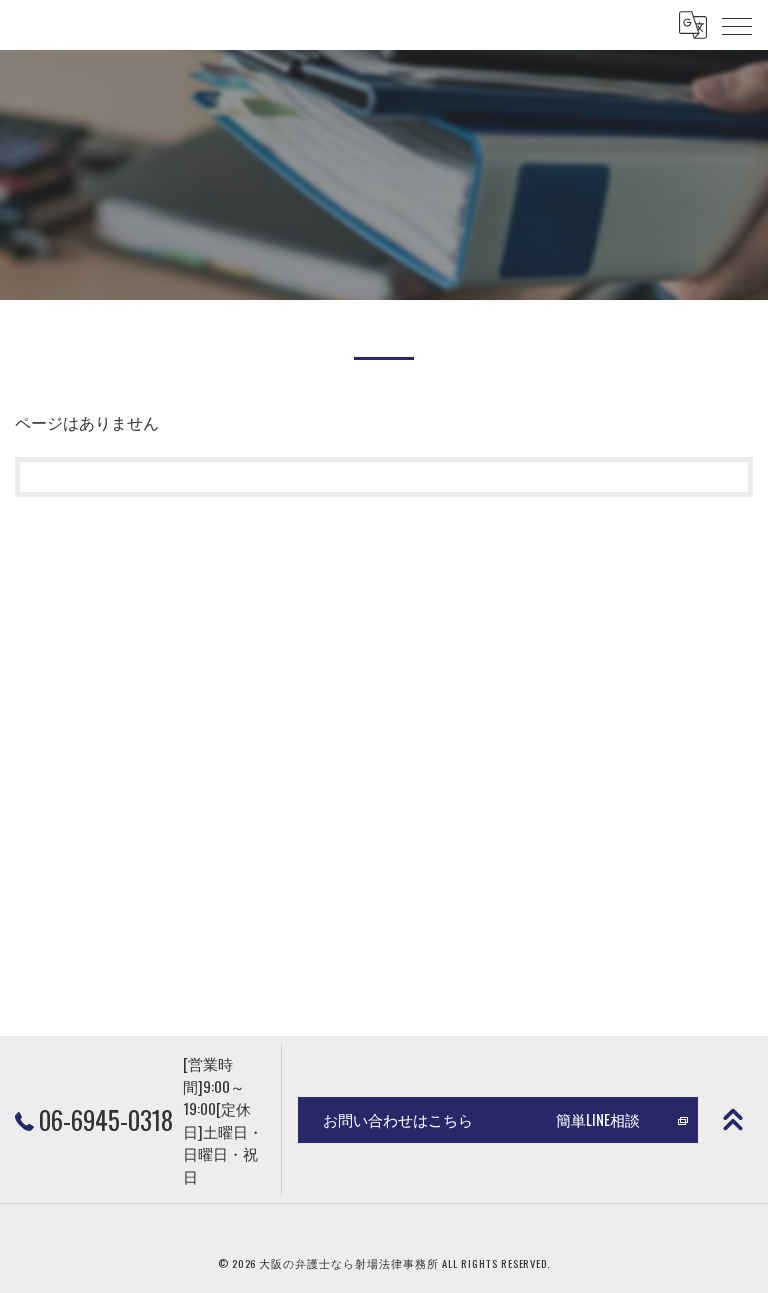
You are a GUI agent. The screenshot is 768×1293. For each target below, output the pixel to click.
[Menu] (737, 25)
